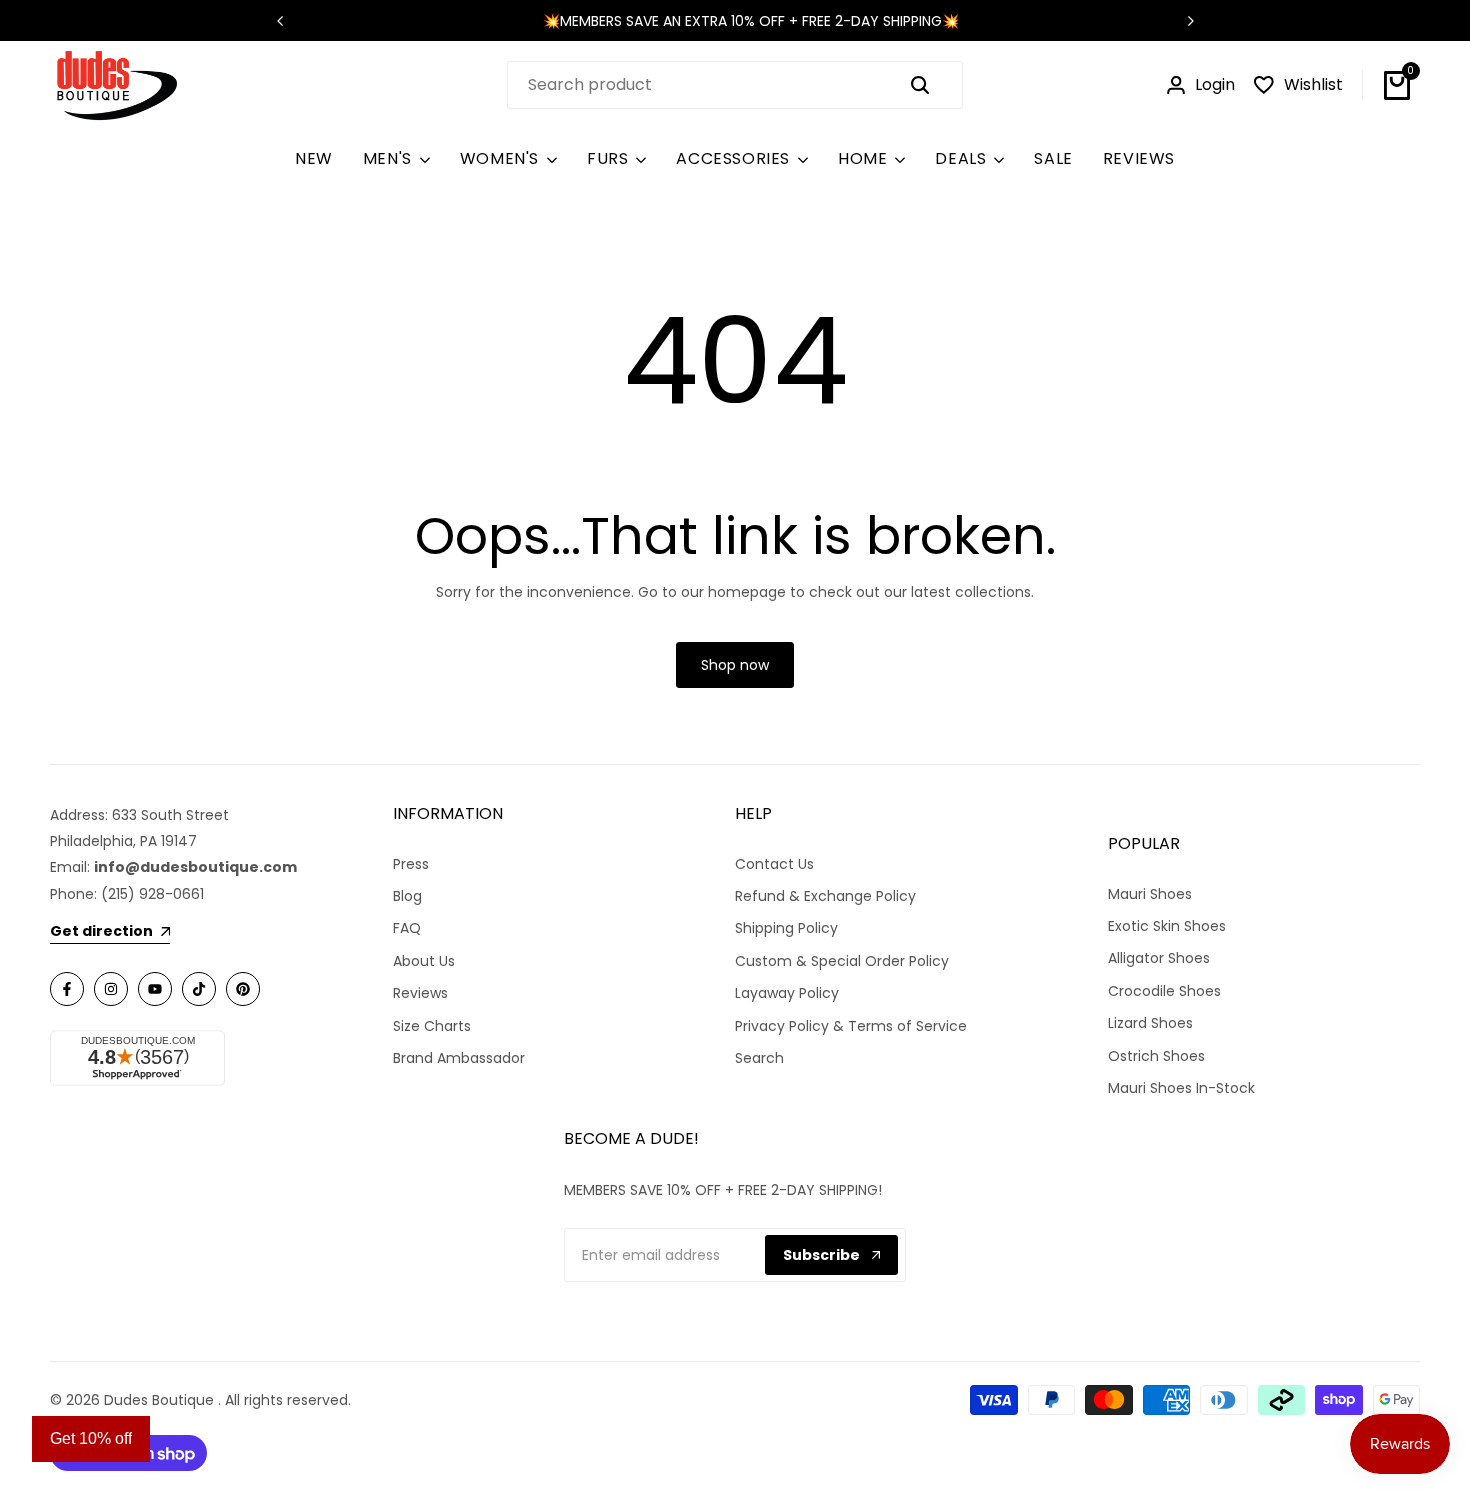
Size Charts (432, 1026)
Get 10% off (91, 1438)
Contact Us (774, 864)
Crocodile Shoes (1164, 991)
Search (759, 1058)
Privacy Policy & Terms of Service (851, 1026)
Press (411, 864)
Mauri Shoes (1150, 894)
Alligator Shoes (1159, 958)
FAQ (407, 928)
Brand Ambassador (459, 1058)
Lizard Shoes (1150, 1023)
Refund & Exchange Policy (825, 896)
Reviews (420, 993)
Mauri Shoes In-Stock (1181, 1088)
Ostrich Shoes (1156, 1056)
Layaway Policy (787, 993)
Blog (407, 896)
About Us (424, 961)
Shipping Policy (786, 928)
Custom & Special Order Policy (842, 961)
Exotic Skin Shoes (1167, 926)
